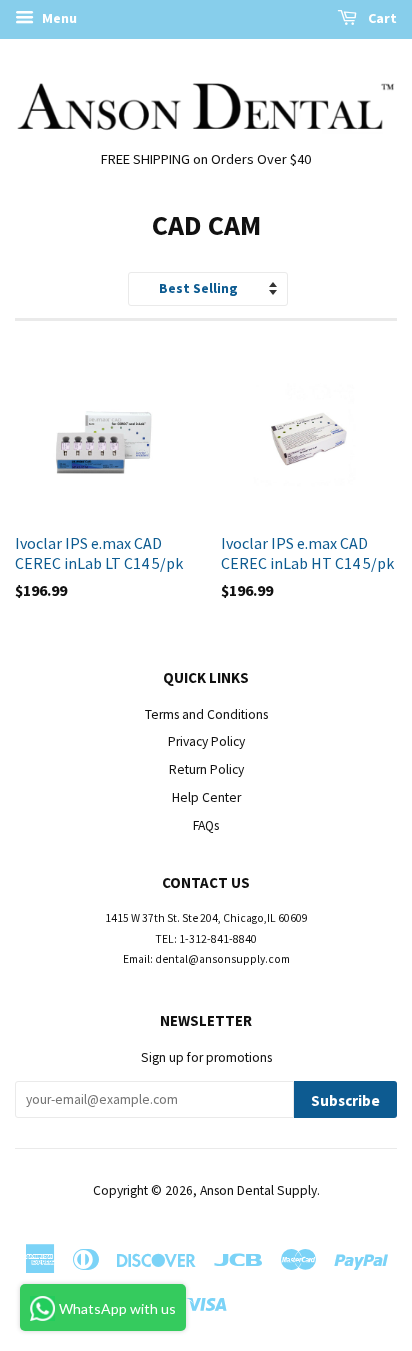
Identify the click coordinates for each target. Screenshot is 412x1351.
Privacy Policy (206, 741)
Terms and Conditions (206, 714)
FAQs (206, 825)
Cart (381, 18)
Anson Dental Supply (258, 1190)
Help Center (206, 797)
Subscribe (345, 1100)
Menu (58, 18)
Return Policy (206, 769)
